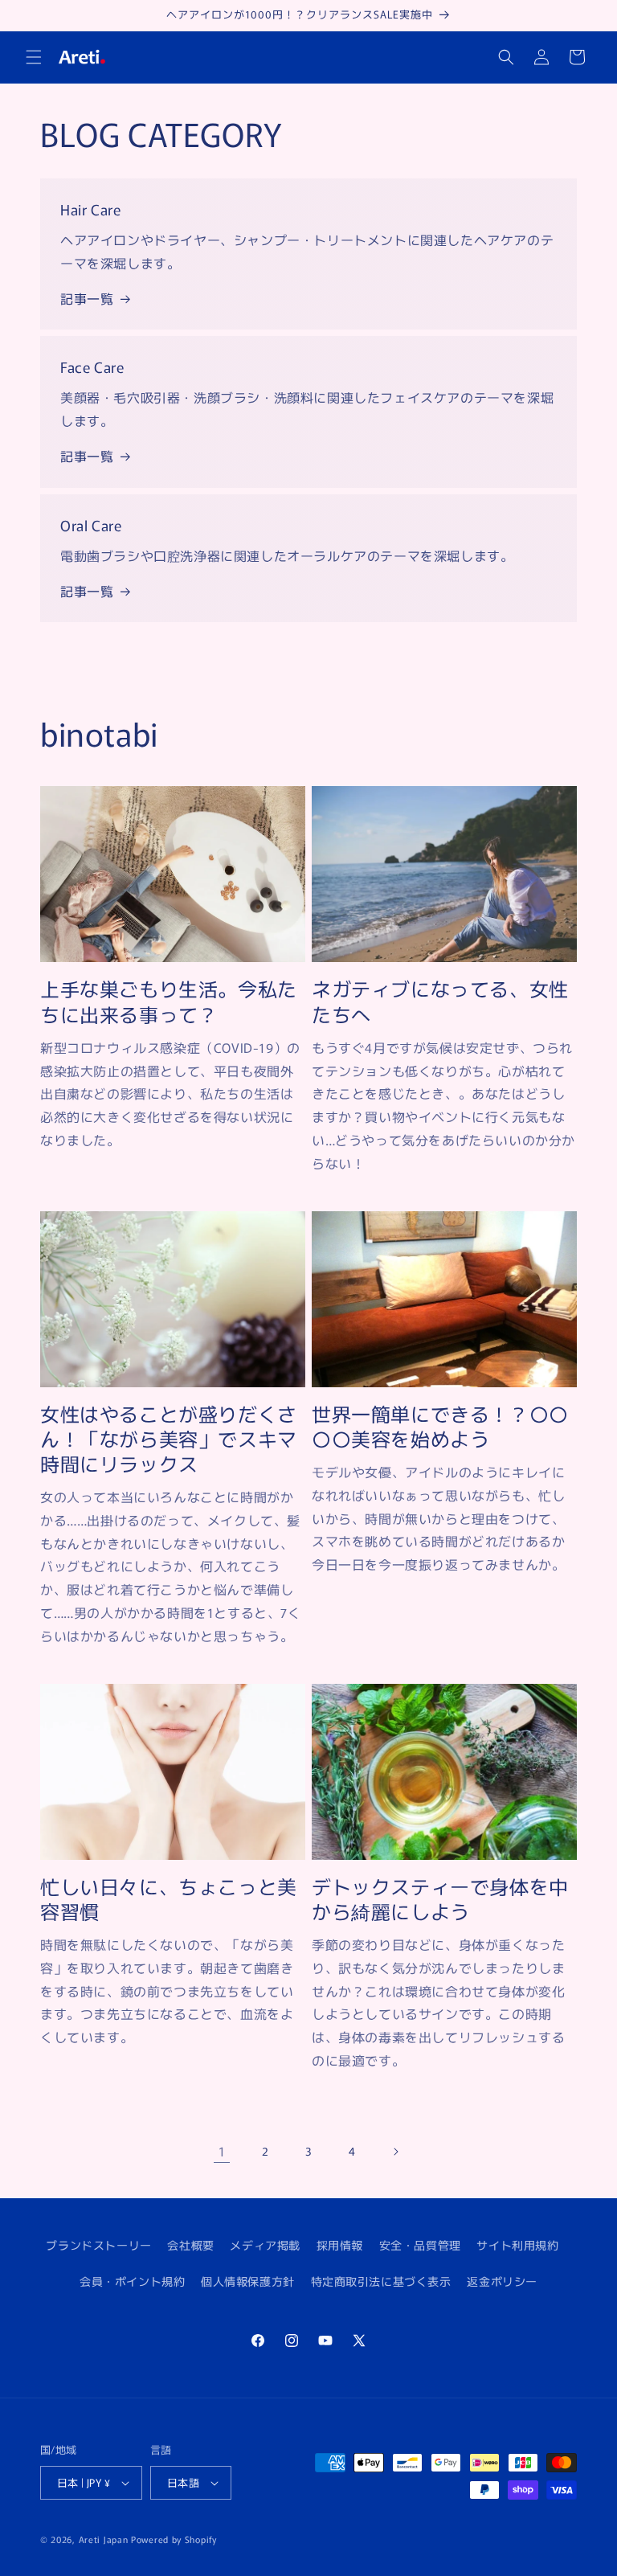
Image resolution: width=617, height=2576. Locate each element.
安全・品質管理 (420, 2245)
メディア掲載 (265, 2245)
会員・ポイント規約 (132, 2281)
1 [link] (222, 2151)
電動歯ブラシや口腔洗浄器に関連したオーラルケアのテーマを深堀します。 (287, 555)
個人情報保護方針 (248, 2281)
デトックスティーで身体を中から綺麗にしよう (440, 1898)
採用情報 (340, 2245)
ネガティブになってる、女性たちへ (440, 1001)
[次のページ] (395, 2152)
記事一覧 (87, 298)
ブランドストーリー (98, 2245)
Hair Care (90, 209)
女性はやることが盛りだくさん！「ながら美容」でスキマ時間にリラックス (169, 1439)
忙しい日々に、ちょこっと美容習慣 (169, 1898)
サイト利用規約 (517, 2245)
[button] (34, 57)
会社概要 (190, 2245)
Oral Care (91, 525)
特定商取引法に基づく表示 (381, 2281)
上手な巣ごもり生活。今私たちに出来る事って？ (169, 1001)
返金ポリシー (502, 2281)
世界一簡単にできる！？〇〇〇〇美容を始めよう (440, 1426)
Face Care (92, 367)
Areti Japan (104, 2539)
